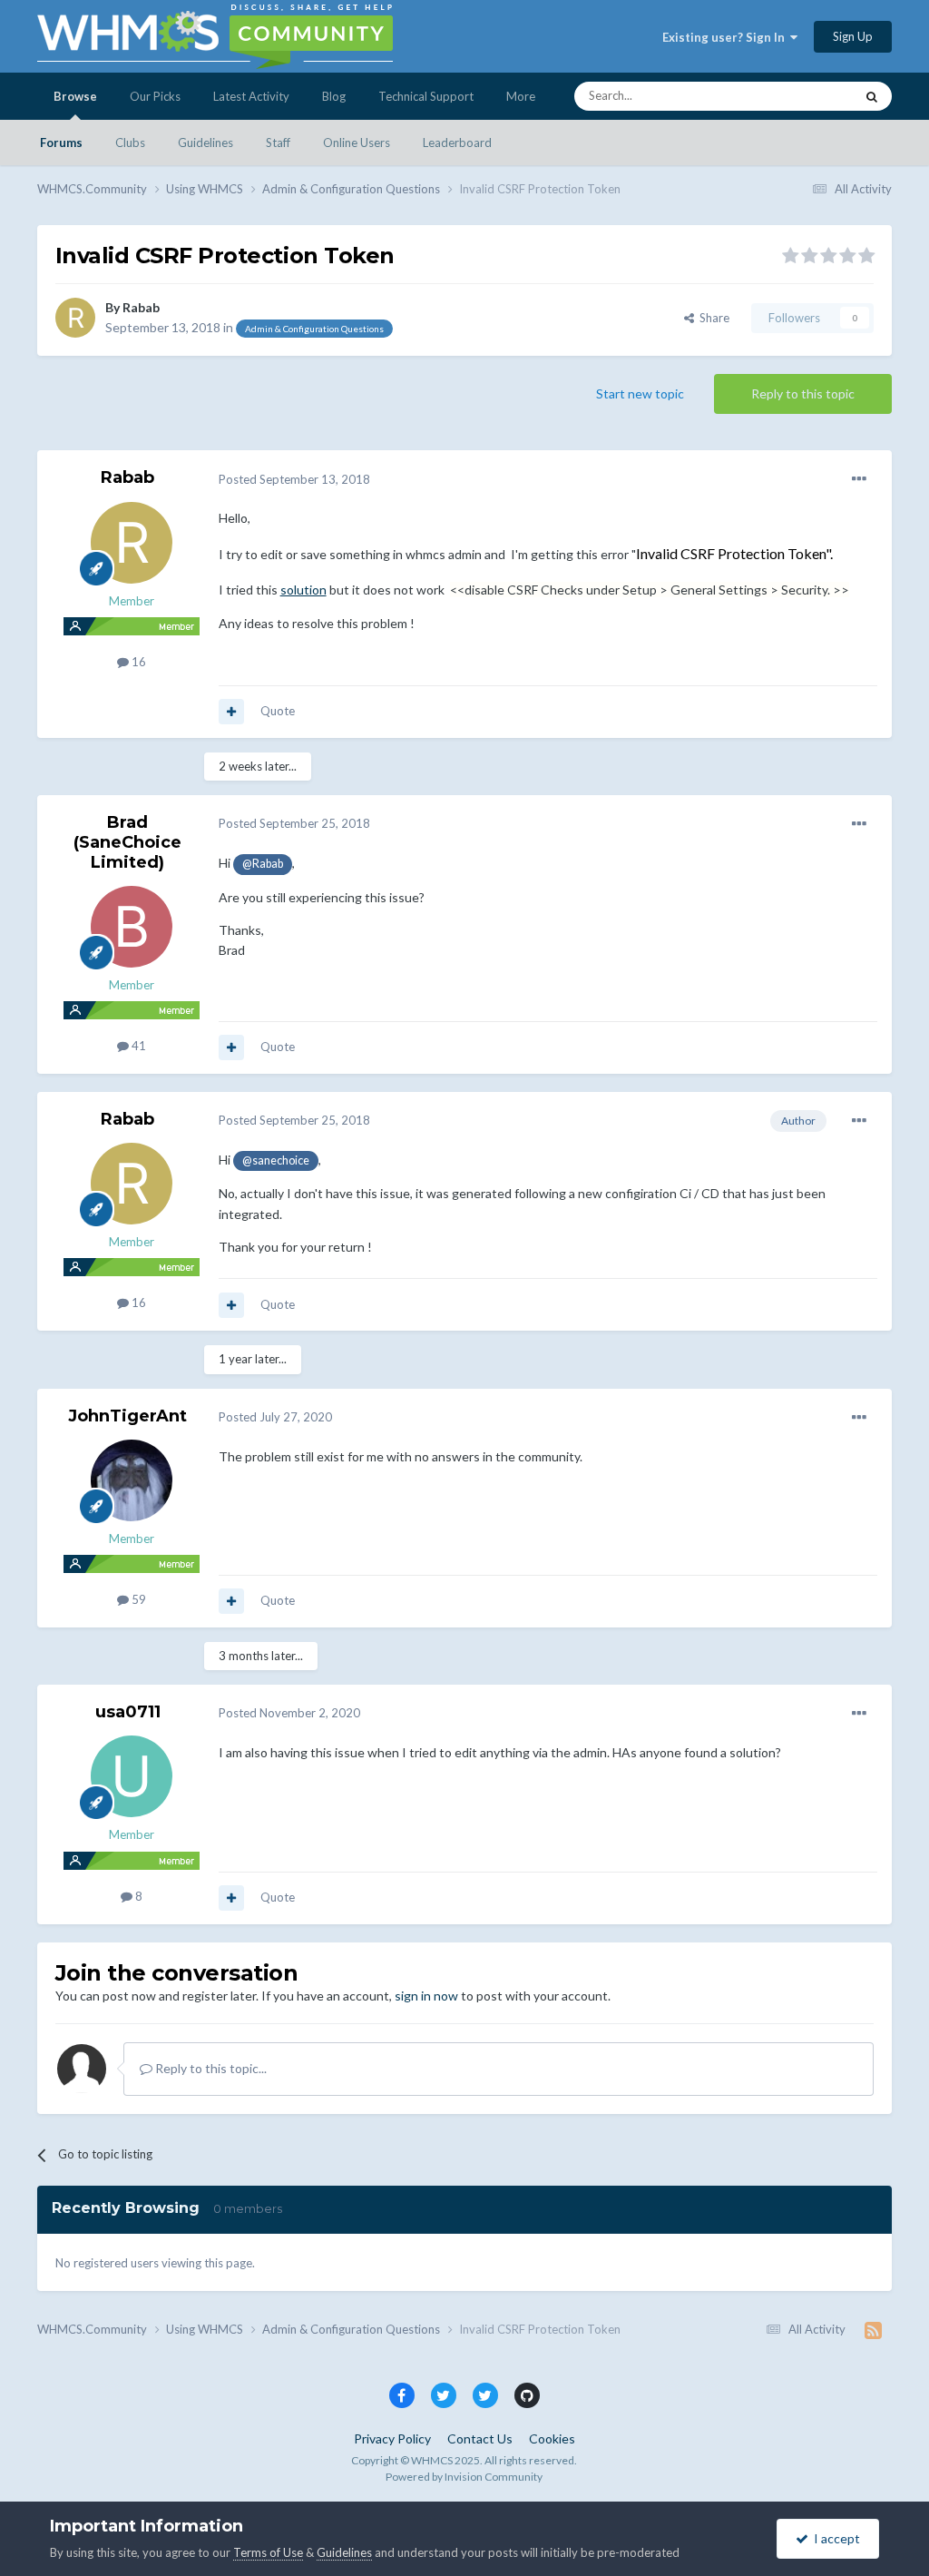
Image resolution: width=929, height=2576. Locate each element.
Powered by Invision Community (464, 2477)
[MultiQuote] (231, 712)
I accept (834, 2538)
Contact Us (480, 2438)
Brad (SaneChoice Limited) (127, 842)
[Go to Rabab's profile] (75, 318)
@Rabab (263, 864)
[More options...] (859, 479)
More (521, 96)
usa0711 (128, 1712)
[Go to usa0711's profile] (132, 1776)
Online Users (357, 143)
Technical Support (426, 96)
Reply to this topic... (210, 2068)
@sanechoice (276, 1160)
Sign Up (853, 36)
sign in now (426, 1996)
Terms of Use (268, 2552)
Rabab (141, 307)
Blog (334, 96)
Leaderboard (457, 143)
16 (137, 662)
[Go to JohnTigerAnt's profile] (132, 1480)
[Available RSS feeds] (873, 2330)
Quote (278, 711)
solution (303, 590)
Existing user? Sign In (726, 37)
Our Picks (155, 96)
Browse (75, 96)
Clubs (130, 143)
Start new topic (640, 393)
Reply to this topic (803, 393)
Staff (278, 143)
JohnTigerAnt (127, 1416)
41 (137, 1046)
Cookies (552, 2438)
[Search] (872, 96)
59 (137, 1599)
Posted (294, 479)
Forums (61, 143)
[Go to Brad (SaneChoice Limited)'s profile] (132, 927)
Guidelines (205, 143)
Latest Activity (251, 96)
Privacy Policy (392, 2438)
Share (712, 318)
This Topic (803, 96)
